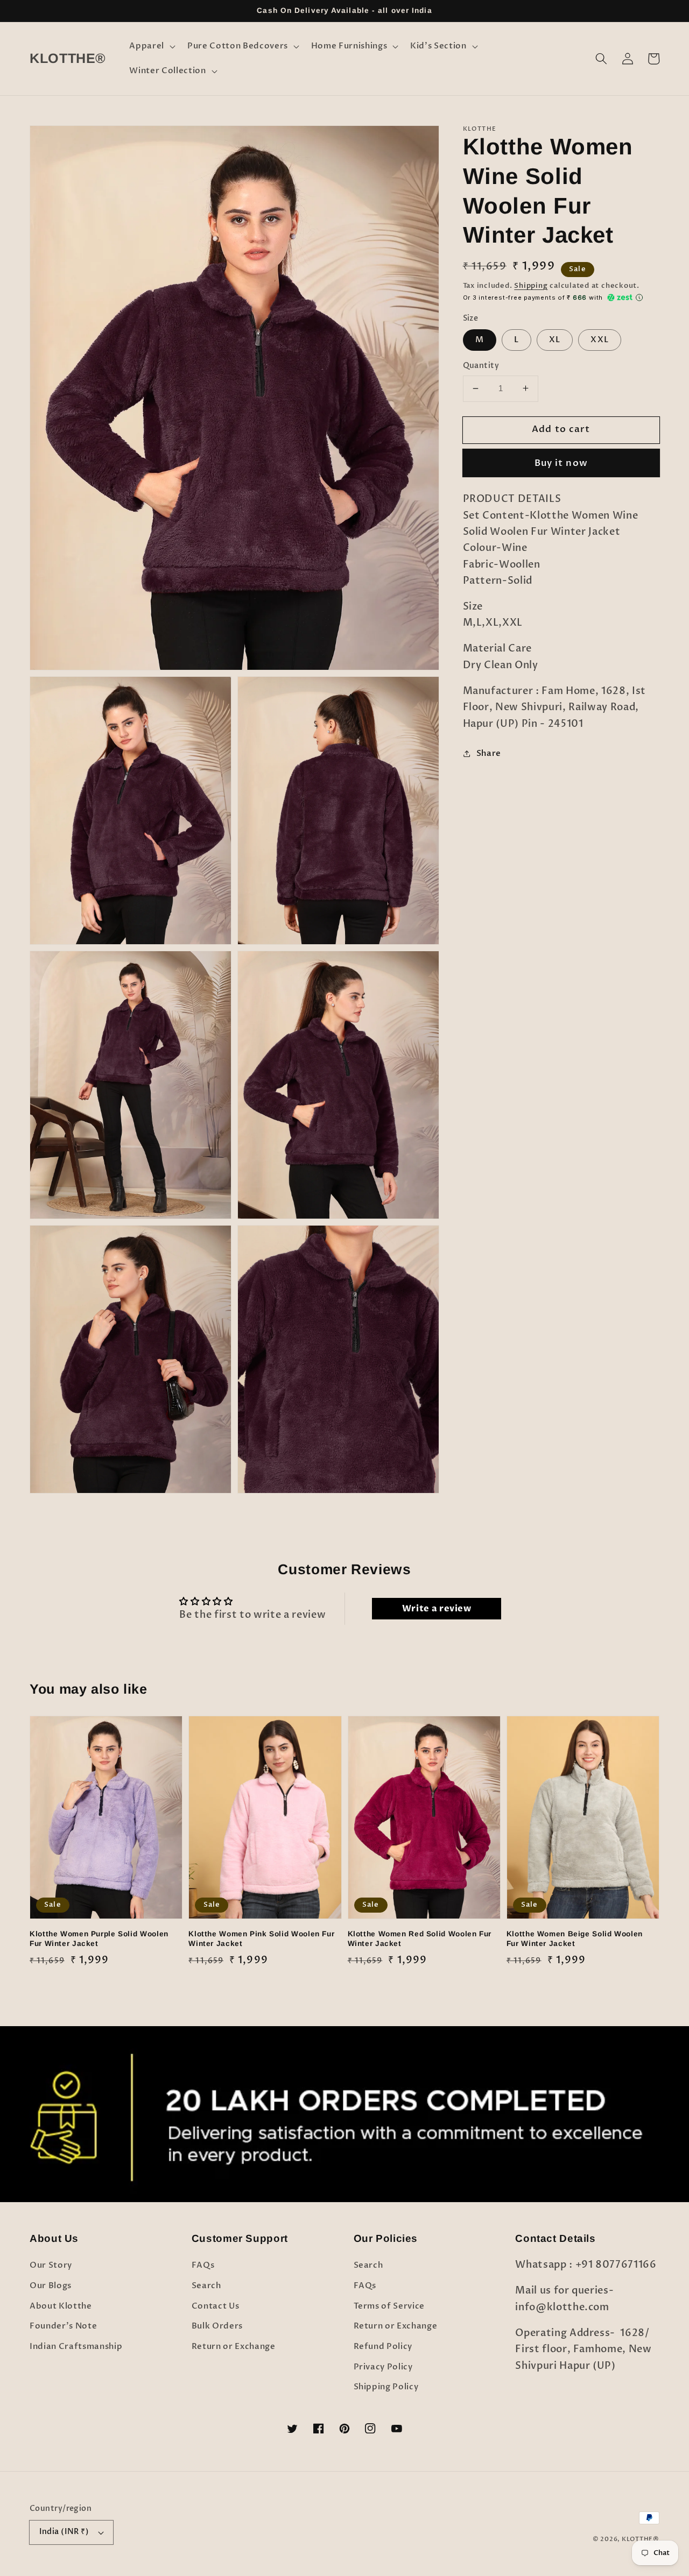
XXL (599, 339)
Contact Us (216, 2306)
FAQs (203, 2265)
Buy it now (561, 463)
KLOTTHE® (641, 2539)
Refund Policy (383, 2347)
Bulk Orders (217, 2326)
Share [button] (489, 753)
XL (555, 339)
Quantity (481, 366)
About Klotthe (61, 2306)
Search (206, 2286)
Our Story (51, 2265)
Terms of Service (389, 2306)
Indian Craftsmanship (76, 2347)
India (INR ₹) (64, 2532)
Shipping (531, 286)
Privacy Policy (383, 2367)
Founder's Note (63, 2326)
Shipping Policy (386, 2387)
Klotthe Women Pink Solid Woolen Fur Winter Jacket (261, 1939)
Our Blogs (51, 2286)
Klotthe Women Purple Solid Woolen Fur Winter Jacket (99, 1939)
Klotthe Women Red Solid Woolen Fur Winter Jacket (420, 1939)
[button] (151, 46)
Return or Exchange (234, 2347)
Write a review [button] (437, 1609)
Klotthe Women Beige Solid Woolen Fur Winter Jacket (575, 1939)
